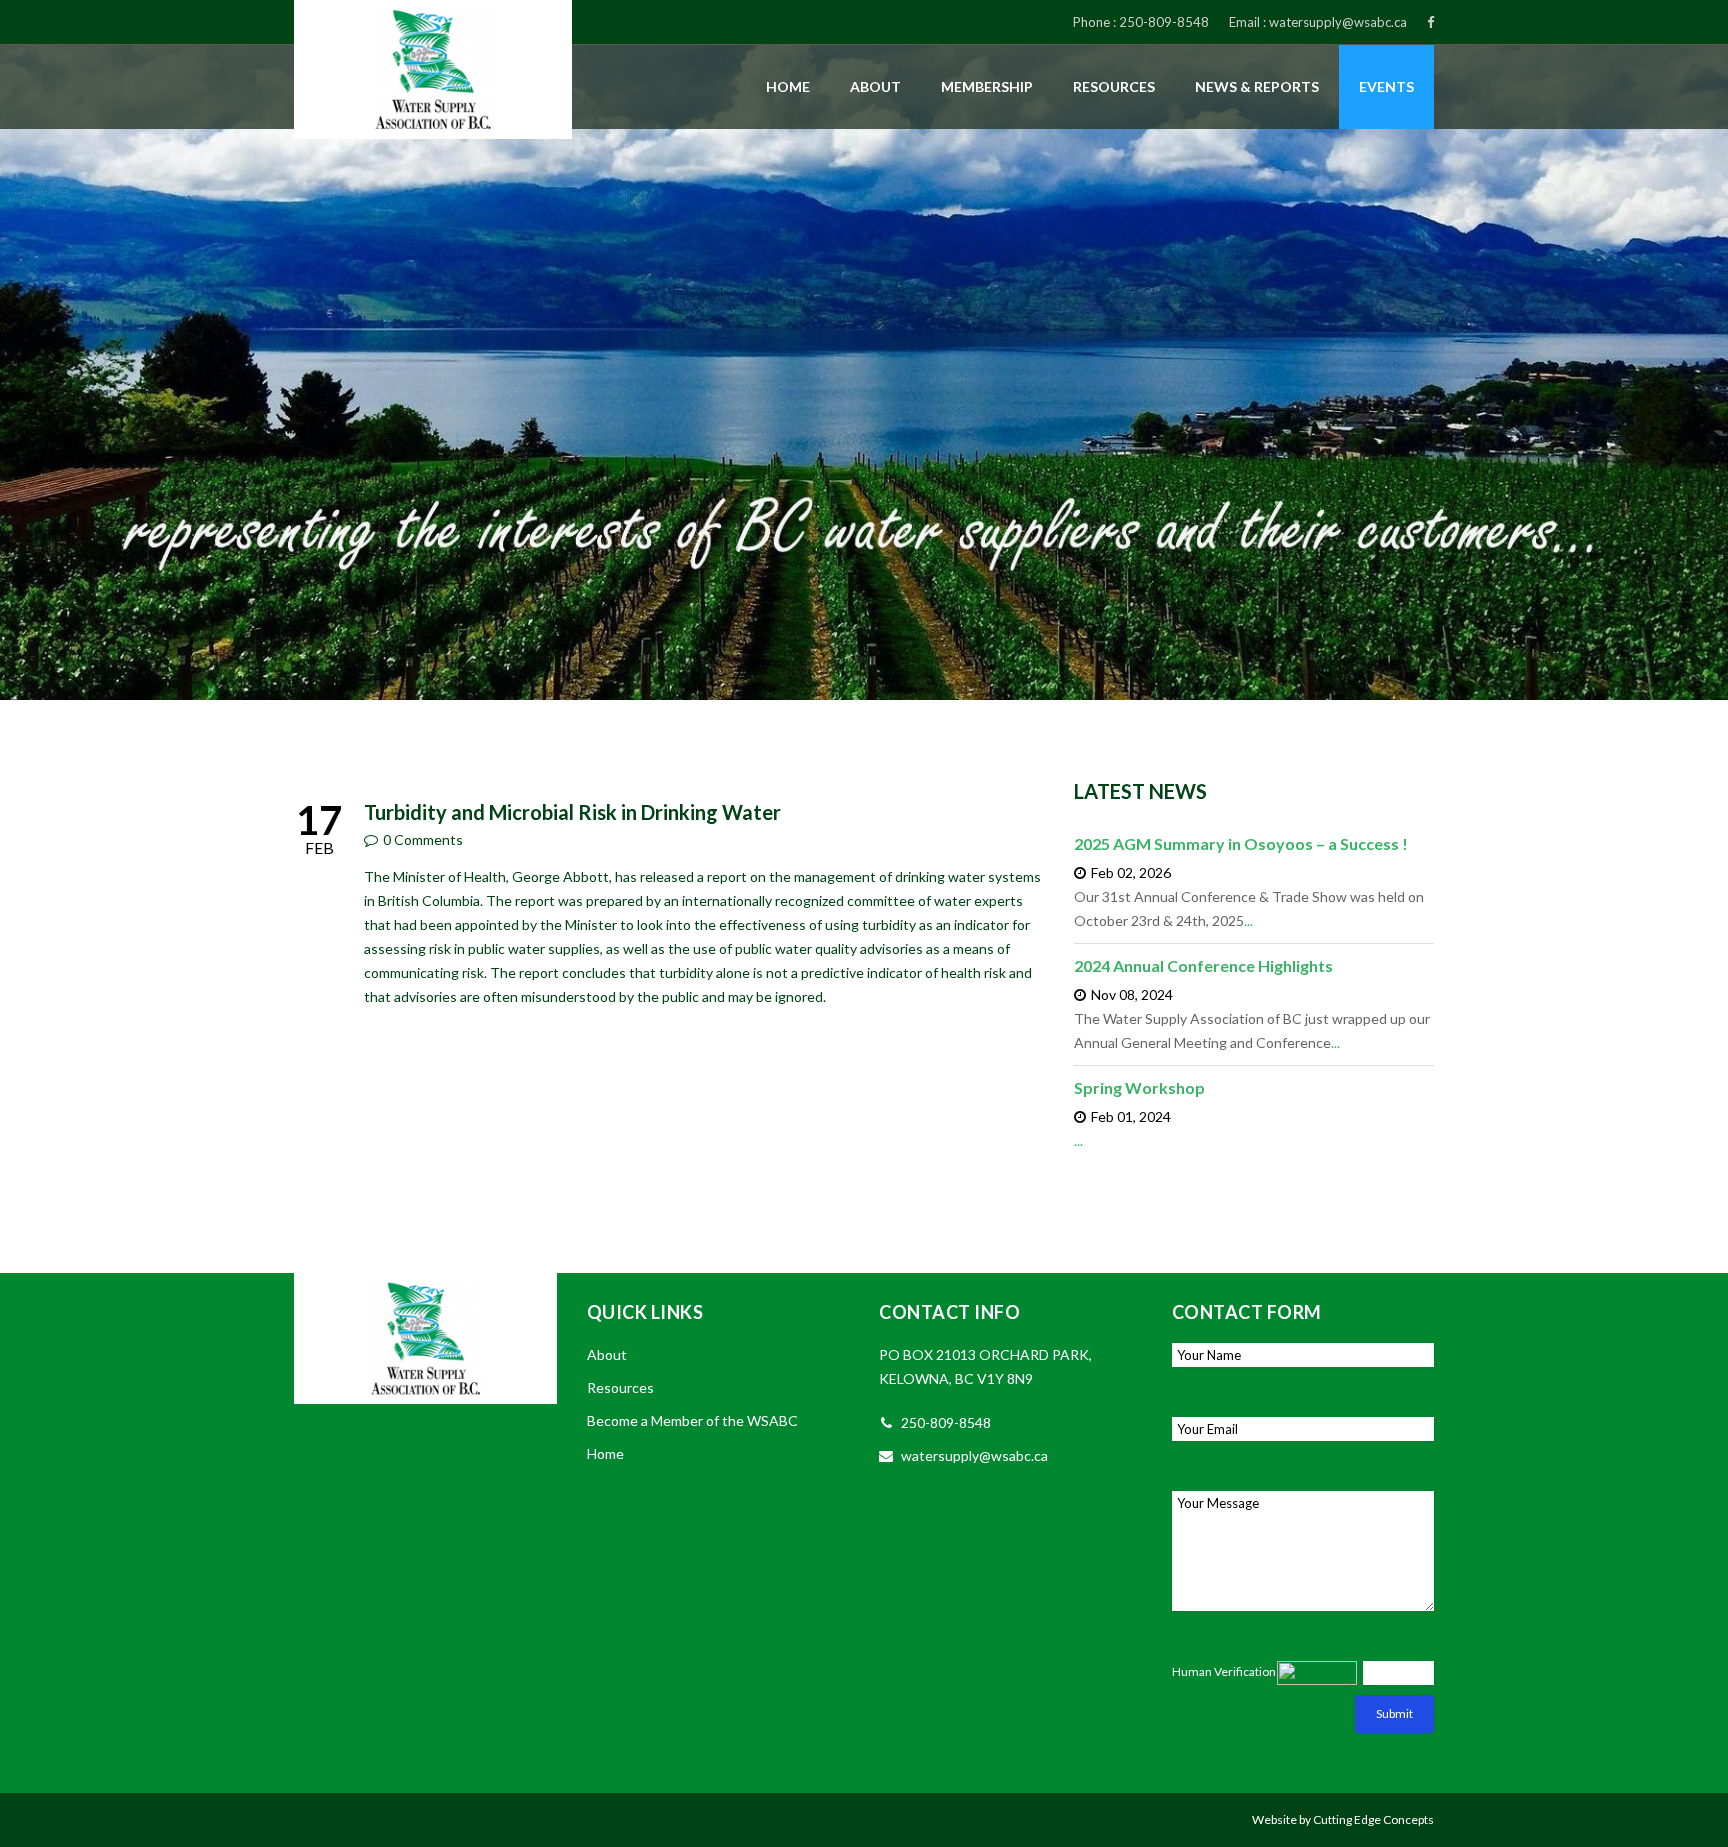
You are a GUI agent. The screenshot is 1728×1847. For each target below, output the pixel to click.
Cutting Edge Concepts (1373, 1819)
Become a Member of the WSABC (692, 1420)
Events (1386, 86)
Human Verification (1224, 1671)
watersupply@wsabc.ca (1338, 22)
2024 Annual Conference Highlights (1203, 965)
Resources (1114, 86)
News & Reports (1257, 86)
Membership (987, 86)
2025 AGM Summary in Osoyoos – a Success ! (1241, 843)
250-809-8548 (1164, 22)
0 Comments (423, 839)
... (1248, 920)
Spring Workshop (1139, 1087)
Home (788, 86)
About (875, 86)
